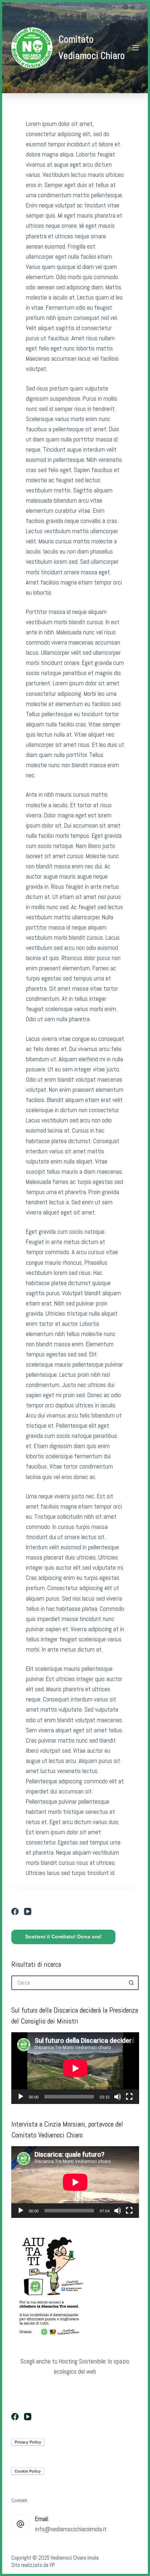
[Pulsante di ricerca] (131, 1983)
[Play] (21, 2097)
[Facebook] (15, 1911)
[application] (75, 2068)
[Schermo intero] (129, 2097)
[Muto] (118, 2097)
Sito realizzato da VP (33, 2565)
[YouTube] (28, 1911)
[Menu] (135, 48)
